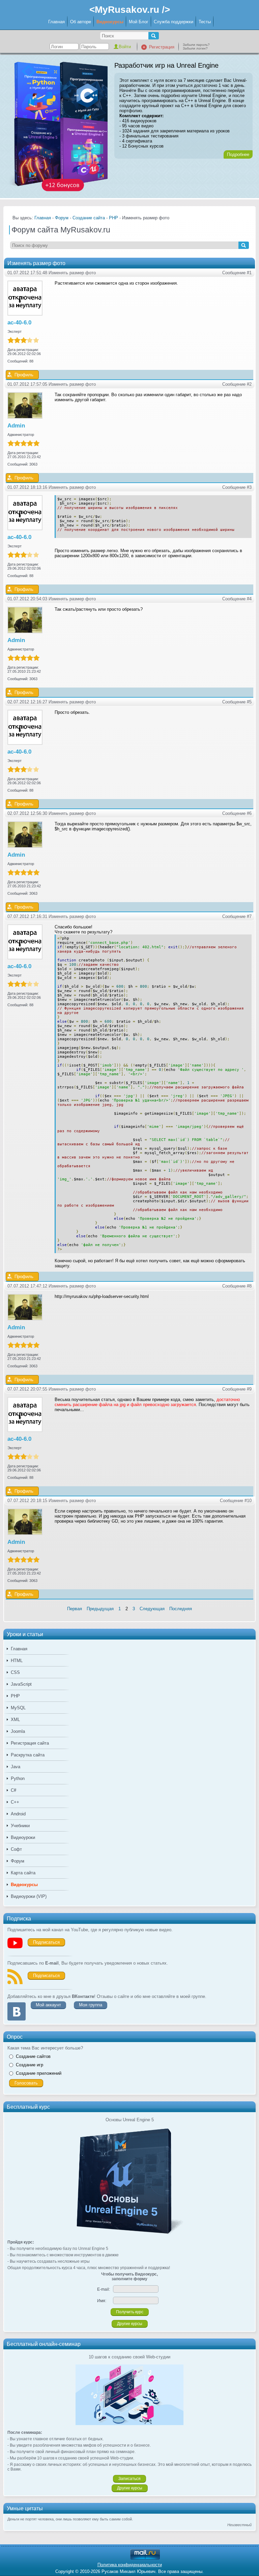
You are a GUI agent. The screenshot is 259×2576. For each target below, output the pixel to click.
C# (13, 1790)
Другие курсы (130, 2324)
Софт (16, 1849)
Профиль (24, 375)
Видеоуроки (23, 1837)
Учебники (20, 1826)
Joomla (18, 1731)
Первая (75, 1609)
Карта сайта (23, 1873)
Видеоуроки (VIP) (29, 1896)
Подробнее (238, 154)
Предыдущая (100, 1609)
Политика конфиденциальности (130, 2565)
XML (15, 1720)
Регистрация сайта (30, 1743)
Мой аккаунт (48, 2005)
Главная (56, 22)
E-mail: (104, 2289)
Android (18, 1814)
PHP (15, 1696)
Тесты (205, 22)
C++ (15, 1802)
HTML (17, 1661)
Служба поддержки (174, 22)
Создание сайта (89, 218)
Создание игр (30, 2065)
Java (16, 1767)
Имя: (102, 2301)
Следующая (152, 1609)
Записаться (129, 2479)
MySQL (18, 1708)
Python (18, 1778)
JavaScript (21, 1684)
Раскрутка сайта (28, 1755)
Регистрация (162, 47)
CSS (15, 1672)
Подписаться (46, 1942)
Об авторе (81, 22)
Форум (18, 1861)
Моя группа (91, 2005)
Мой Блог (139, 22)
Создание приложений (39, 2073)
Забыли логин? (195, 48)
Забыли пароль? (196, 45)
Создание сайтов (33, 2056)
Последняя (181, 1609)
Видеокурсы (110, 22)
